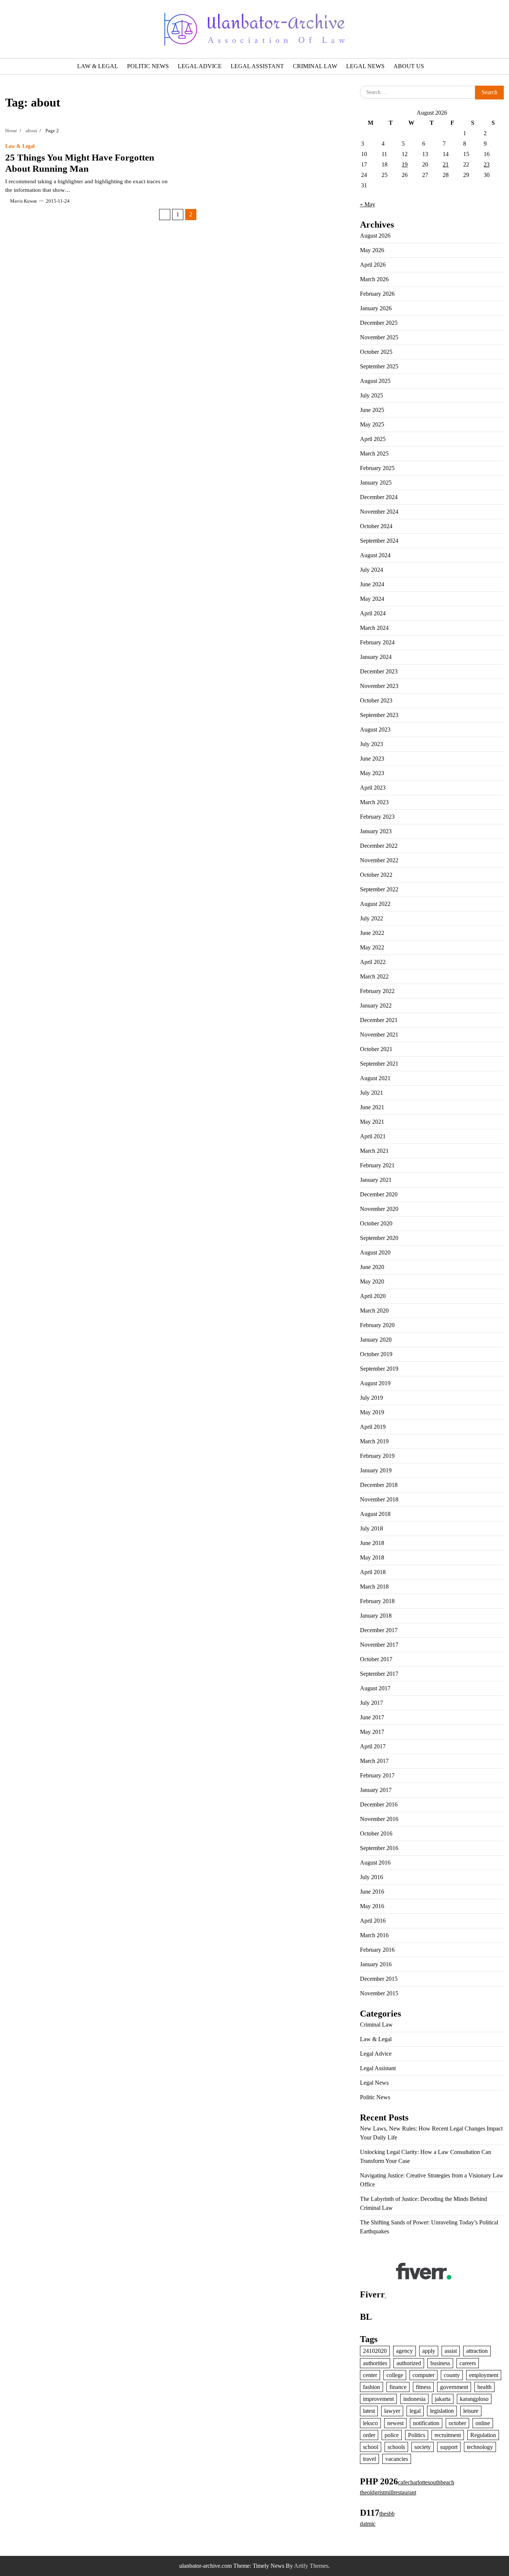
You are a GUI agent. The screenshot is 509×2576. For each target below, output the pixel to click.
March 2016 (374, 1935)
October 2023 (376, 700)
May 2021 (372, 1122)
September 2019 (379, 1369)
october (457, 2423)
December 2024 (379, 497)
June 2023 (372, 759)
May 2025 (372, 424)
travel (369, 2459)
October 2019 (376, 1354)
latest (369, 2411)
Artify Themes (311, 2566)
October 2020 (376, 1223)
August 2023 (375, 729)
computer (423, 2375)
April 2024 (373, 613)
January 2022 (376, 1005)
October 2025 (376, 352)
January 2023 (376, 831)
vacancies (397, 2459)
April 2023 (373, 788)
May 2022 (372, 947)
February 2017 (377, 1775)
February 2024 (377, 642)
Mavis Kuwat (23, 201)
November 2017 (379, 1645)
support (449, 2447)
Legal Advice (200, 66)
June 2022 (372, 933)
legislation (442, 2411)
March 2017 (374, 1761)
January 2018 (376, 1616)
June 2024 (372, 584)
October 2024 (376, 526)
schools (396, 2447)
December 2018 (379, 1485)
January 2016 (376, 1964)
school (371, 2447)
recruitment (448, 2435)
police (392, 2435)
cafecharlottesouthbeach (426, 2482)
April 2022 (373, 962)
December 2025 (379, 323)
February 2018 (377, 1601)
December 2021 (379, 1020)
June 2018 (372, 1543)
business (440, 2363)
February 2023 (377, 817)
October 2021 (376, 1049)
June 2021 (372, 1107)
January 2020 (376, 1340)
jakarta (443, 2399)
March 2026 (374, 279)
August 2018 (375, 1514)
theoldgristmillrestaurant (388, 2492)
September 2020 (379, 1238)
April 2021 (373, 1136)
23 (487, 164)
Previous (165, 215)
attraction (477, 2351)
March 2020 (374, 1311)
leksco (370, 2423)
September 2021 (379, 1064)
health (484, 2387)
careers (468, 2363)
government (454, 2387)
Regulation (483, 2435)
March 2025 (374, 453)
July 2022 (372, 918)
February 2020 (377, 1325)
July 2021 (372, 1093)
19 (405, 164)
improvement (378, 2399)
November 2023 (379, 686)
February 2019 (377, 1456)
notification (426, 2423)
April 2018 (373, 1572)
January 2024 (376, 657)
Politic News (148, 66)
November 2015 (379, 1993)
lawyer (392, 2411)
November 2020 (379, 1209)
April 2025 (373, 439)
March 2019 (374, 1441)
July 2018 (372, 1528)
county (452, 2375)
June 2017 (372, 1717)
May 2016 (372, 1906)
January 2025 (376, 483)
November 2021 (379, 1035)
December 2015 (379, 1979)
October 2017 (376, 1659)
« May (368, 204)
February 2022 (377, 991)
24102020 (375, 2351)
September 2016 (379, 1848)
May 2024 (372, 599)
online (483, 2423)
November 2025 (379, 337)
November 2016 (379, 1819)
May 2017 (372, 1732)
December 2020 (379, 1194)
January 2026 (376, 308)
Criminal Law (315, 66)
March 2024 (374, 628)
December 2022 (379, 846)
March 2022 (374, 976)
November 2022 (379, 860)
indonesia (414, 2399)
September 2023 (379, 715)
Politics (417, 2435)
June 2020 (372, 1267)
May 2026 (372, 250)
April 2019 (373, 1427)
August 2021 (375, 1078)
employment (484, 2375)
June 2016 (372, 1892)
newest (395, 2423)
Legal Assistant (257, 66)
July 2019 (372, 1398)
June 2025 (372, 410)
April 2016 (373, 1921)
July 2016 (372, 1877)
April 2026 (373, 265)
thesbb (387, 2514)
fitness (423, 2387)
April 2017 (373, 1746)
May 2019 (372, 1412)
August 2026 (375, 236)
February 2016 (377, 1950)
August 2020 (375, 1252)
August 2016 (375, 1863)
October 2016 (376, 1833)
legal (415, 2411)
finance (398, 2387)
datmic (368, 2524)
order (369, 2435)
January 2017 (376, 1790)
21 (446, 164)
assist (451, 2351)
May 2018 (372, 1557)
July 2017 (372, 1703)
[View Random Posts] (11, 29)
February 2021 (377, 1165)
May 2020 (372, 1281)
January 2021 (376, 1180)
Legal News (365, 66)
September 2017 (379, 1674)
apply (429, 2351)
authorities (375, 2363)
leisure (471, 2411)
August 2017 (375, 1688)
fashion (372, 2387)
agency (404, 2351)
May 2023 (372, 773)
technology (480, 2447)
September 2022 (379, 889)
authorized (409, 2363)
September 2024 (379, 541)
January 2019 (376, 1470)
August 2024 (375, 555)
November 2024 (379, 512)
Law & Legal (98, 66)
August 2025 (375, 381)
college (395, 2375)
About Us (409, 66)
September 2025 (379, 366)
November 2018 (379, 1499)
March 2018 (374, 1587)
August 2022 (375, 904)
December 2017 (379, 1630)
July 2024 (372, 570)
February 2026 (377, 294)
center (370, 2375)
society (423, 2447)
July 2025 (372, 395)
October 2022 (376, 875)
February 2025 (377, 468)
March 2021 (374, 1151)
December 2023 (379, 671)
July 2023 (372, 744)
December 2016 (379, 1804)
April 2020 (373, 1296)
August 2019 (375, 1383)
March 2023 (374, 802)
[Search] (27, 29)
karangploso (474, 2399)
